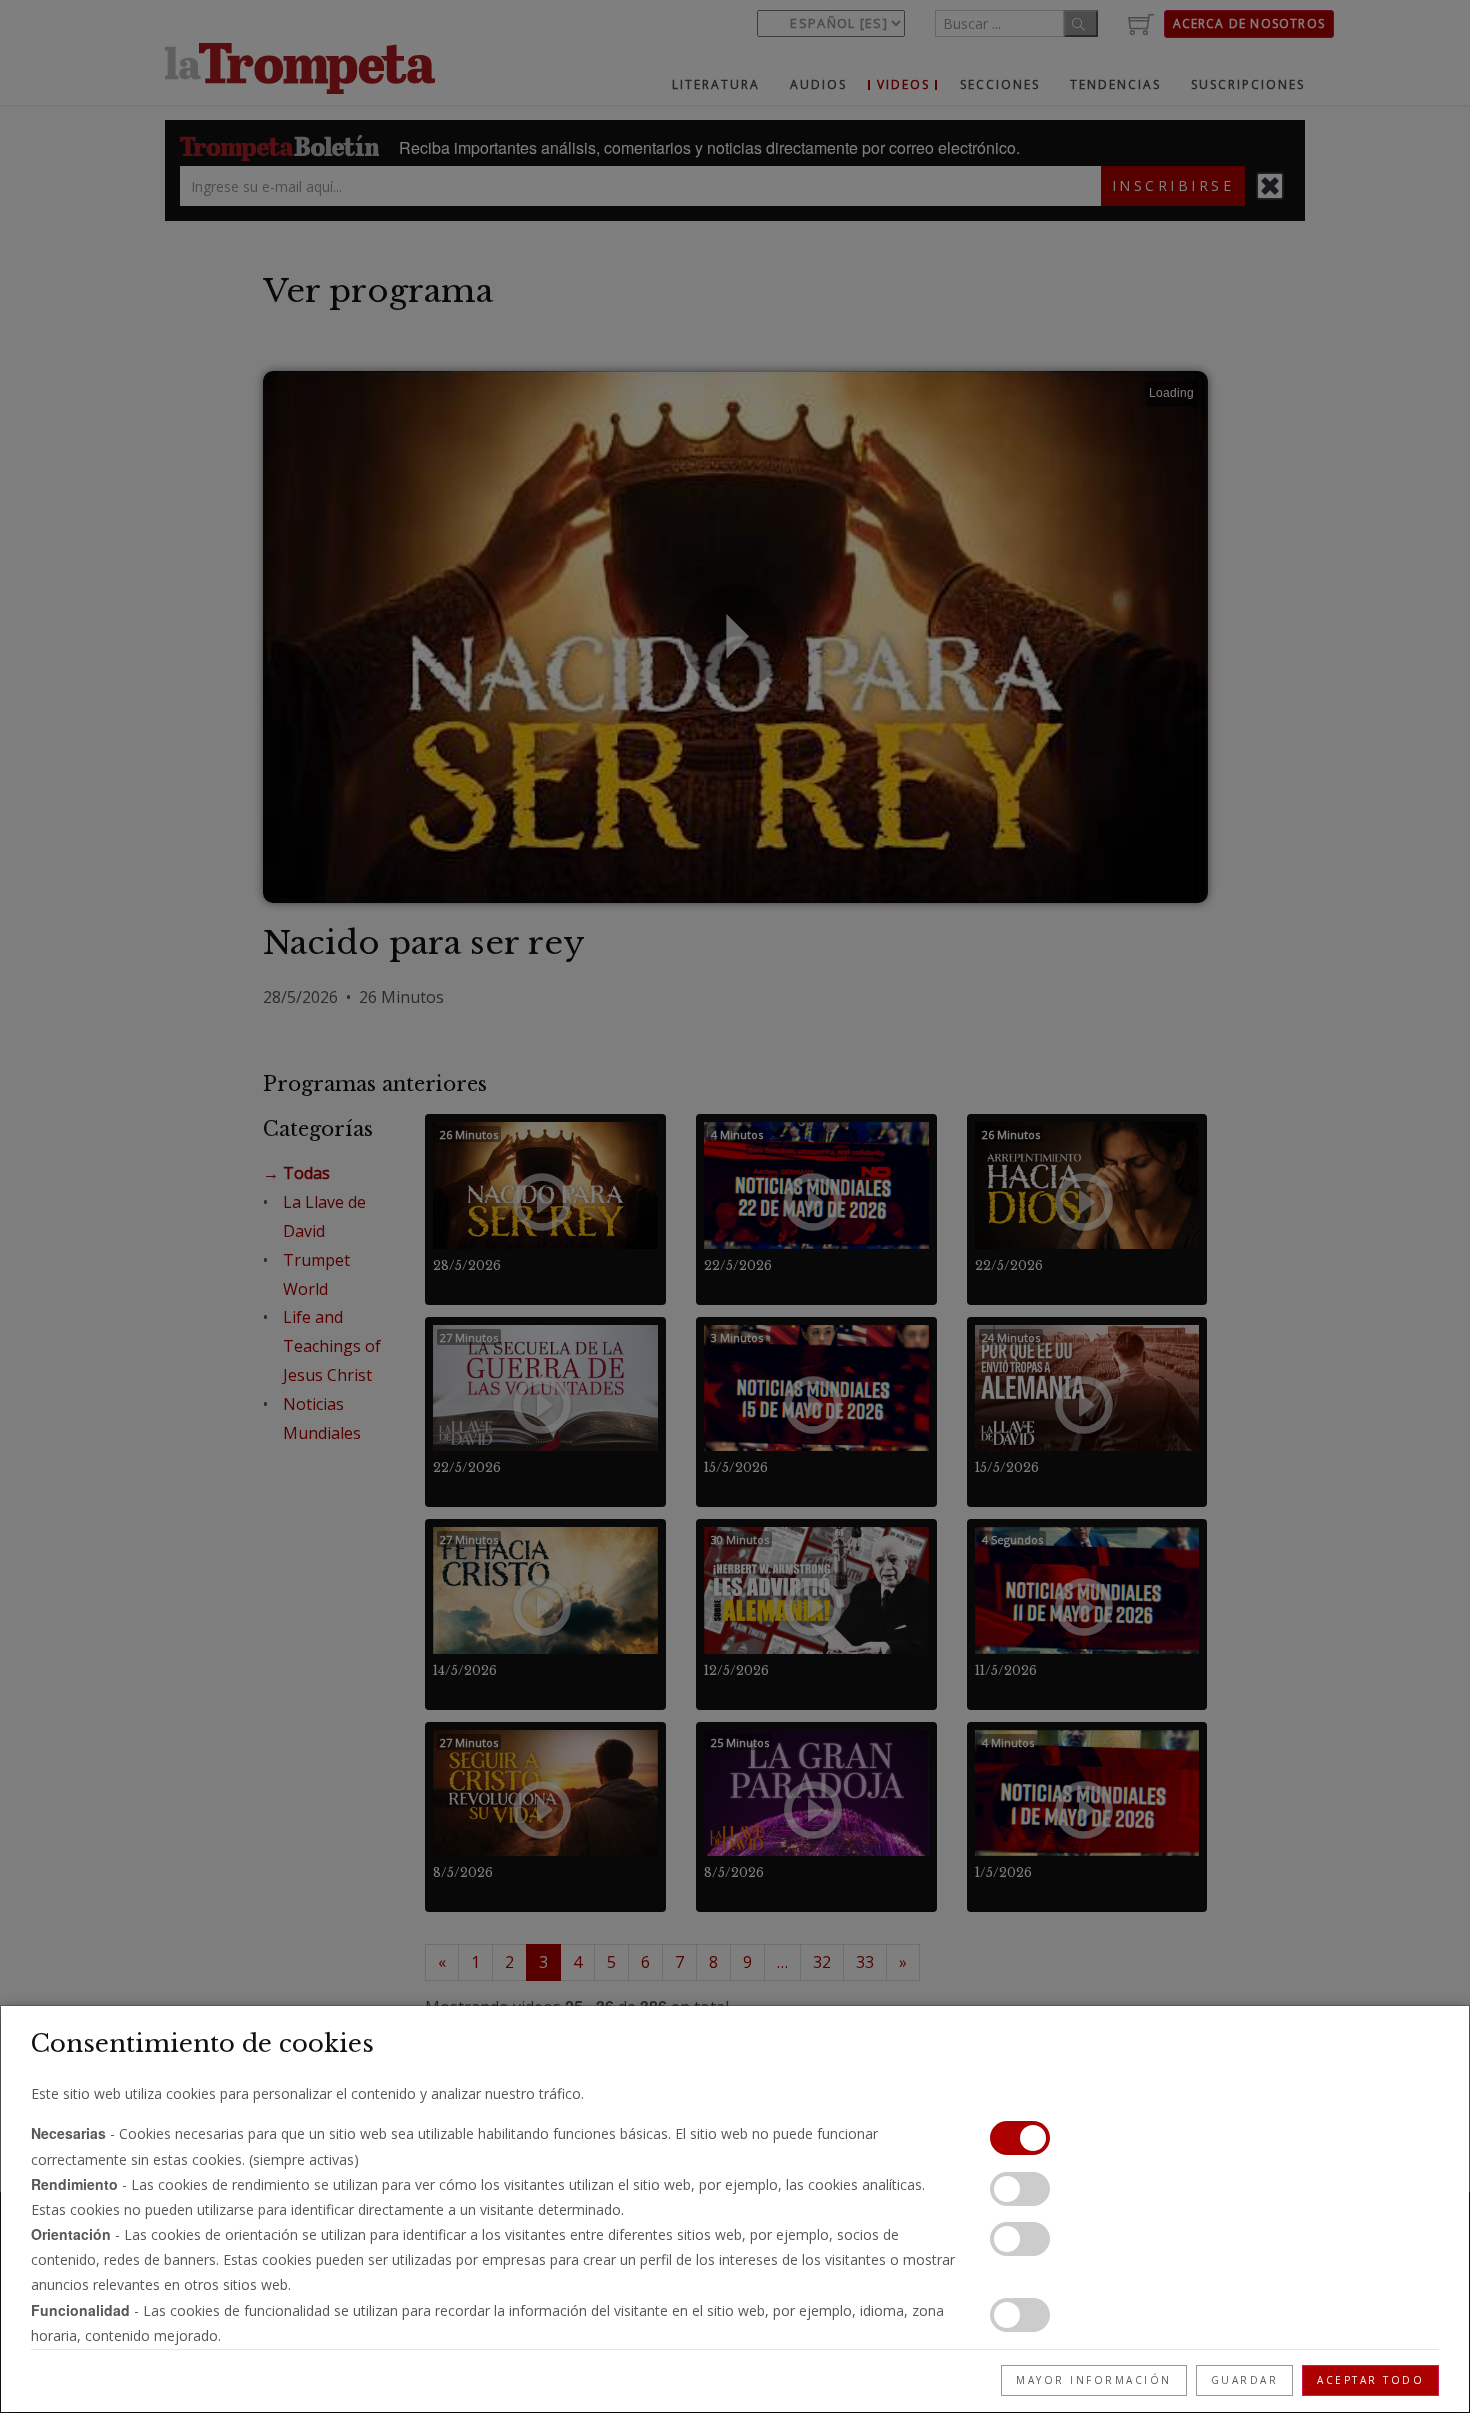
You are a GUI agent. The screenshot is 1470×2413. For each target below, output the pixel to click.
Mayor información (1094, 2380)
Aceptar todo (1370, 2380)
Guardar (1245, 2380)
